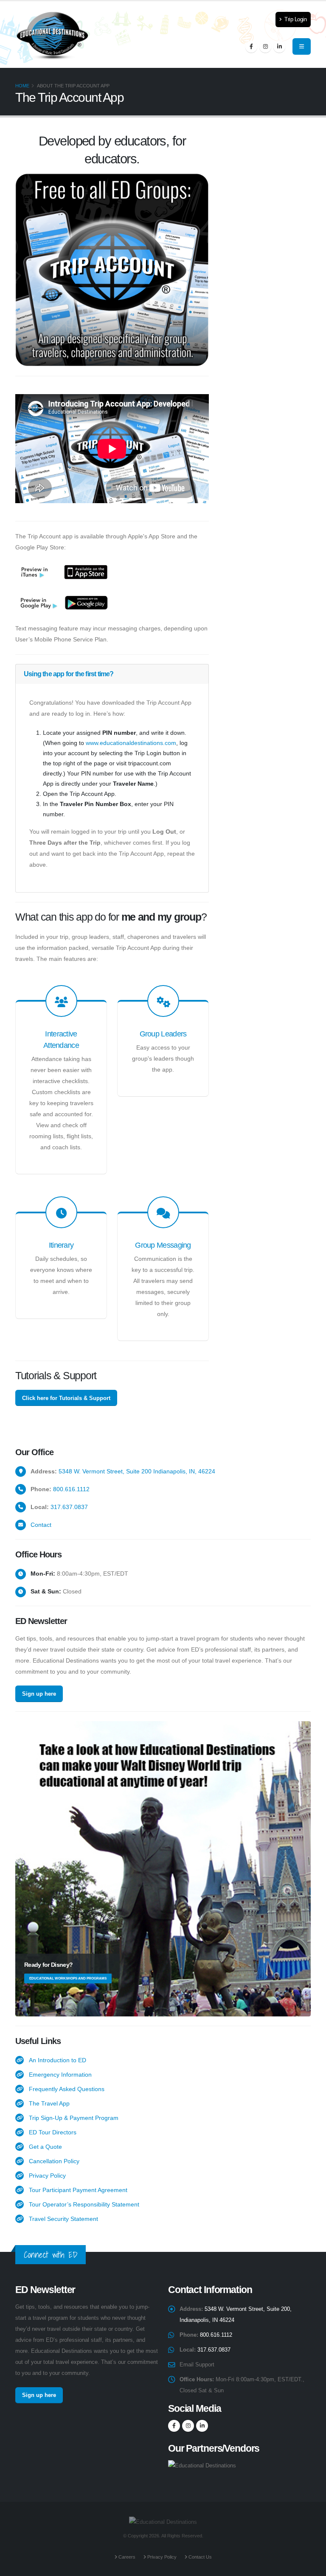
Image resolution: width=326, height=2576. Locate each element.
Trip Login (295, 20)
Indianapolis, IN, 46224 (184, 1471)
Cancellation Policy (54, 2161)
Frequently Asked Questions (67, 2089)
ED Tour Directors (53, 2132)
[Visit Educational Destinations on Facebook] (251, 47)
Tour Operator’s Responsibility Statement (84, 2204)
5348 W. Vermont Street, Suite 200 (105, 1471)
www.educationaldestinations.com (131, 743)
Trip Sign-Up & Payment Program (74, 2118)
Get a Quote (45, 2147)
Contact (41, 1525)
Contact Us (200, 2557)
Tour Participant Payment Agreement (78, 2190)
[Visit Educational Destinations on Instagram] (265, 47)
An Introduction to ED (58, 2060)
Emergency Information (60, 2075)
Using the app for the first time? (69, 674)
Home (22, 86)
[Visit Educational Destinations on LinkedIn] (279, 47)
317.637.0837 (69, 1507)
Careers (126, 2557)
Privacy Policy (47, 2176)
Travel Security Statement (63, 2219)
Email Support (197, 2365)
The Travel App (49, 2103)
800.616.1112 (71, 1489)
